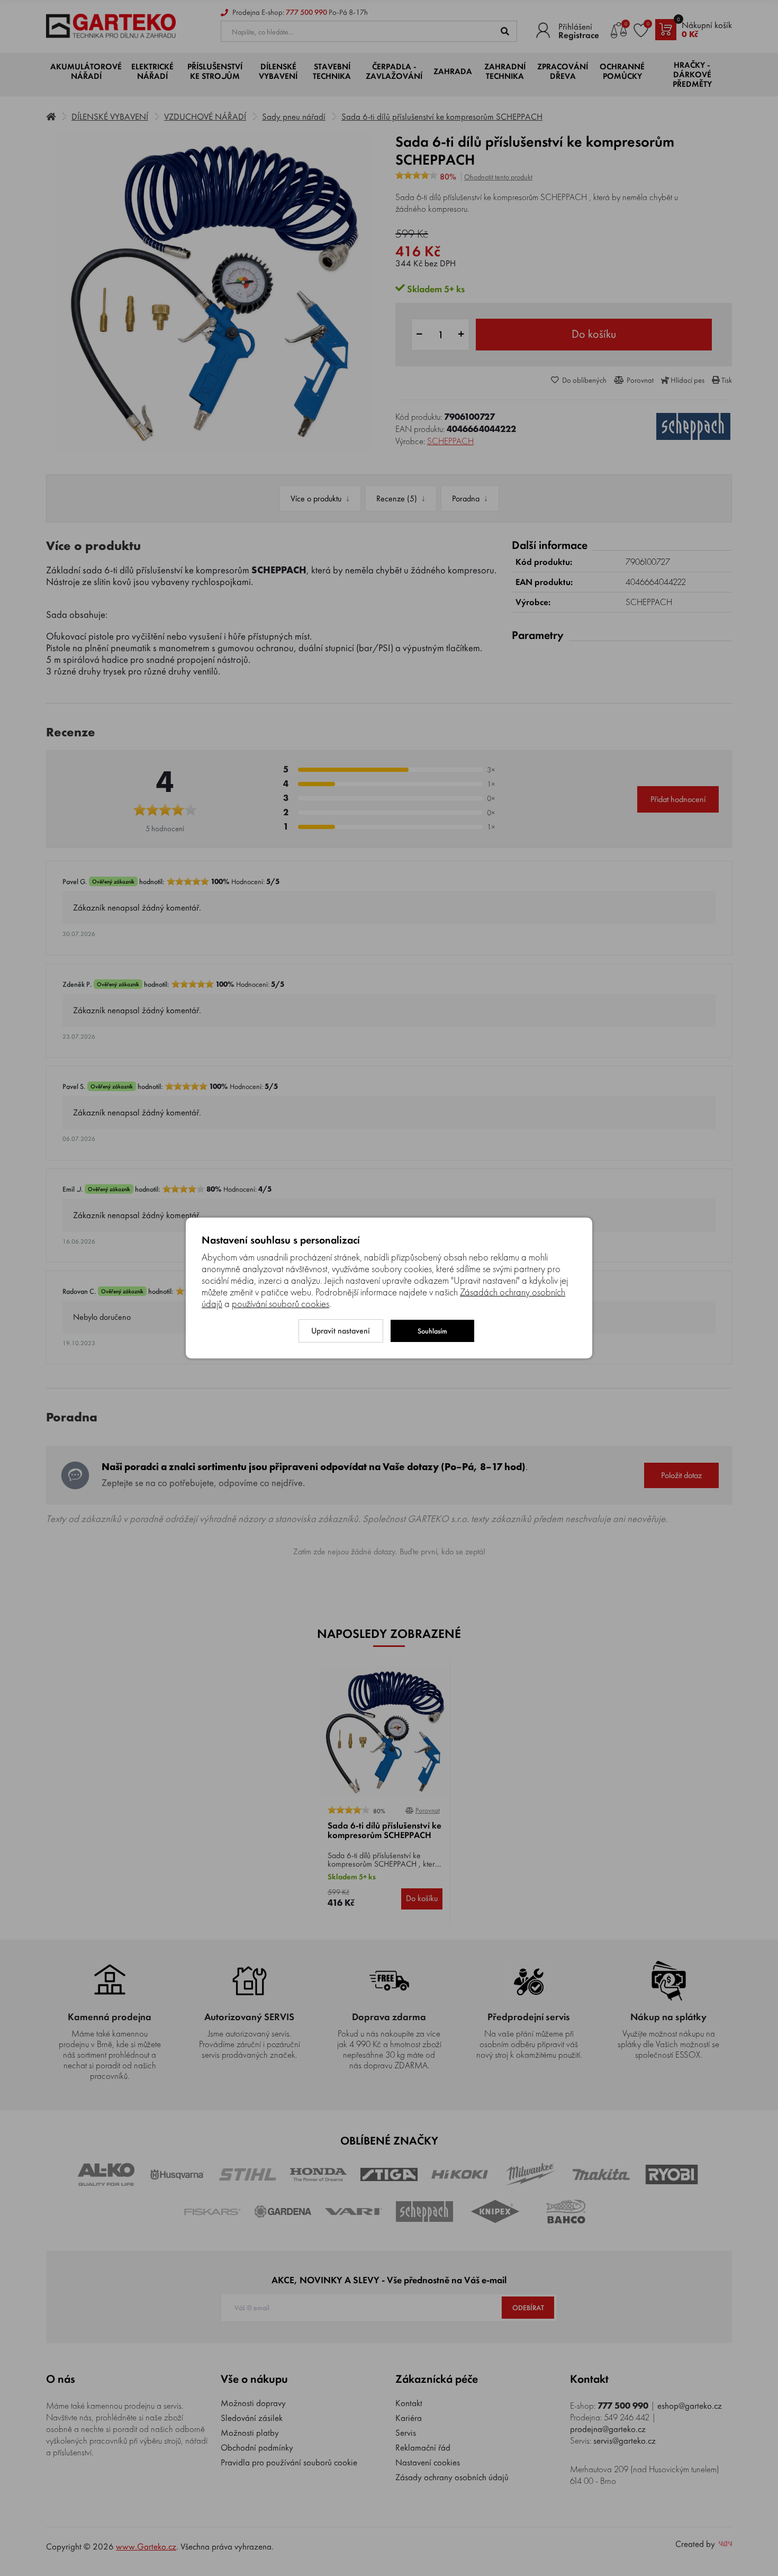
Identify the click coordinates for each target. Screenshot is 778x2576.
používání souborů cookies (281, 1304)
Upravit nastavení (341, 1331)
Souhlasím (432, 1331)
